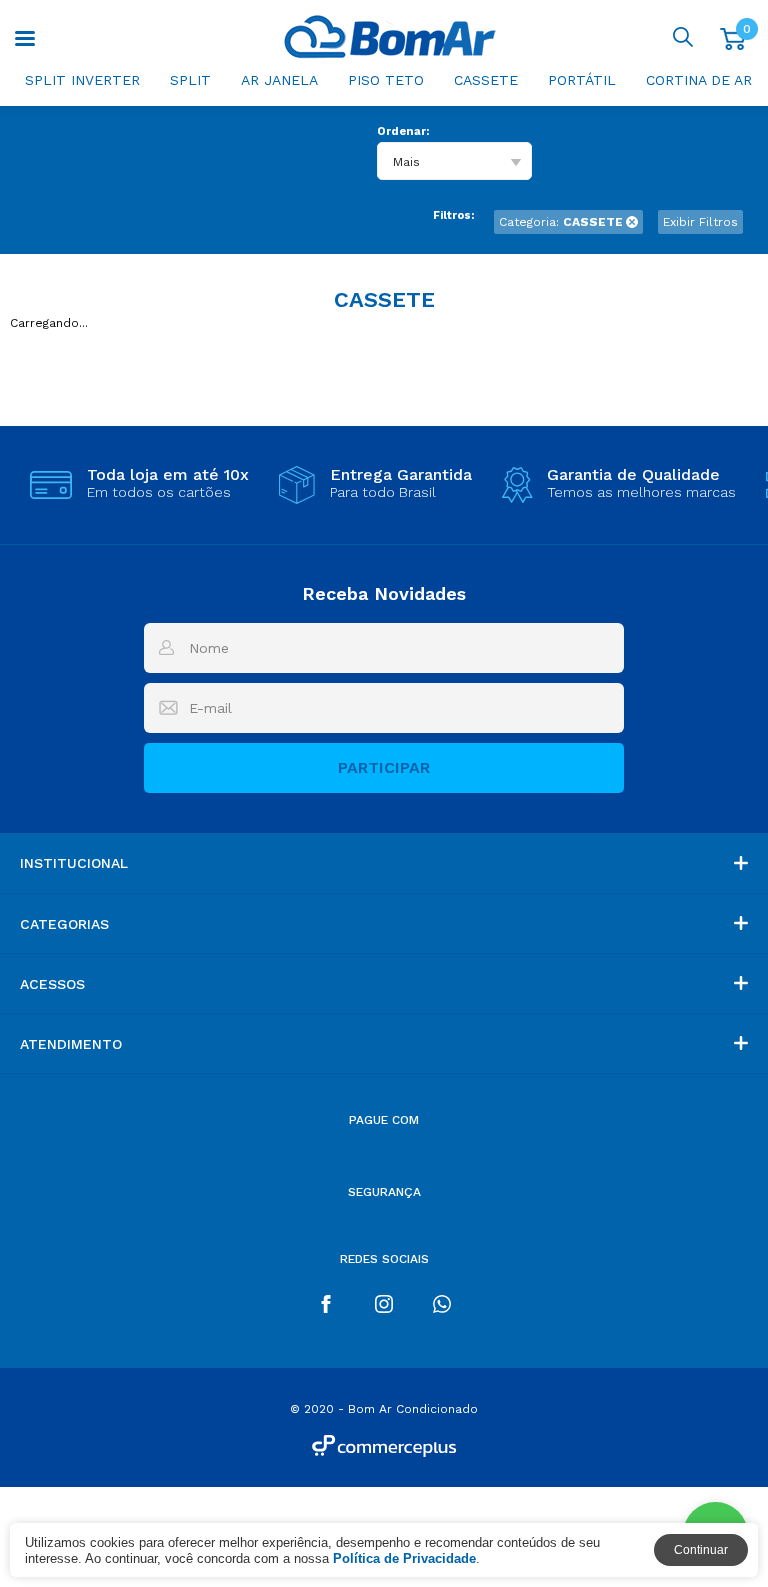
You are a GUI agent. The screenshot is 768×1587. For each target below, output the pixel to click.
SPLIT (190, 80)
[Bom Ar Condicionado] (389, 36)
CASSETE (486, 80)
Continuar (701, 1550)
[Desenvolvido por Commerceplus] (384, 1446)
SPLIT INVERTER (82, 80)
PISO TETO (386, 80)
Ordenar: (403, 131)
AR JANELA (279, 80)
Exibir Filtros (700, 222)
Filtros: (453, 215)
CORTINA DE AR (699, 80)
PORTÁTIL (582, 80)
